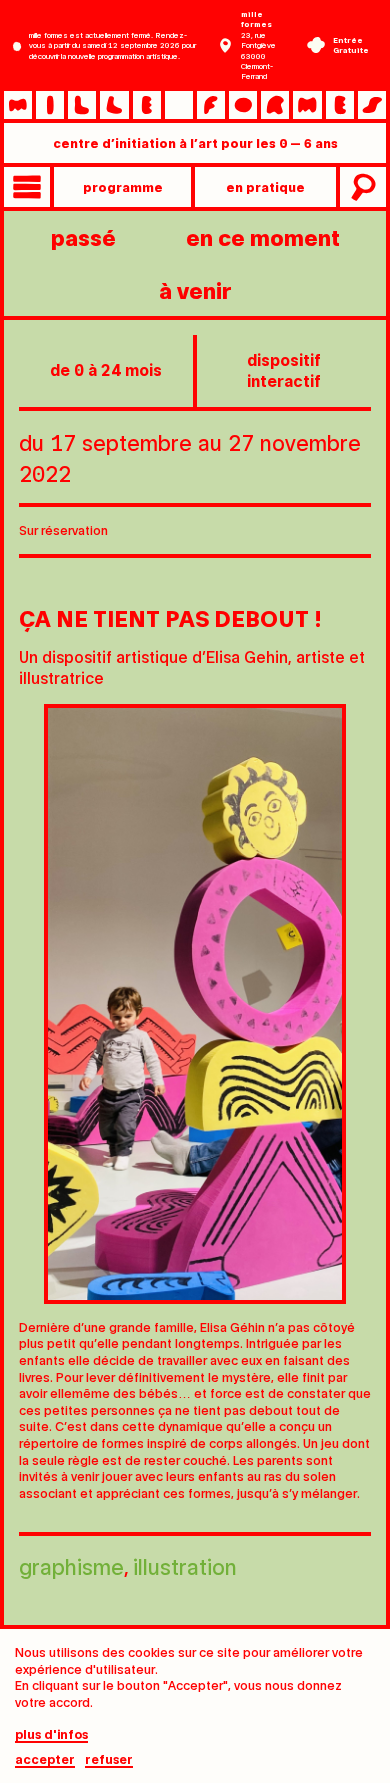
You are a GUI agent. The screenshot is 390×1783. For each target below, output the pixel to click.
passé (83, 236)
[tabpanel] (195, 1004)
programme (123, 186)
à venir (195, 289)
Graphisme (71, 1565)
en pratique (265, 186)
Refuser (109, 1759)
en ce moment (263, 236)
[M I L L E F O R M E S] (195, 105)
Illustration (185, 1565)
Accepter (45, 1759)
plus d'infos (51, 1734)
